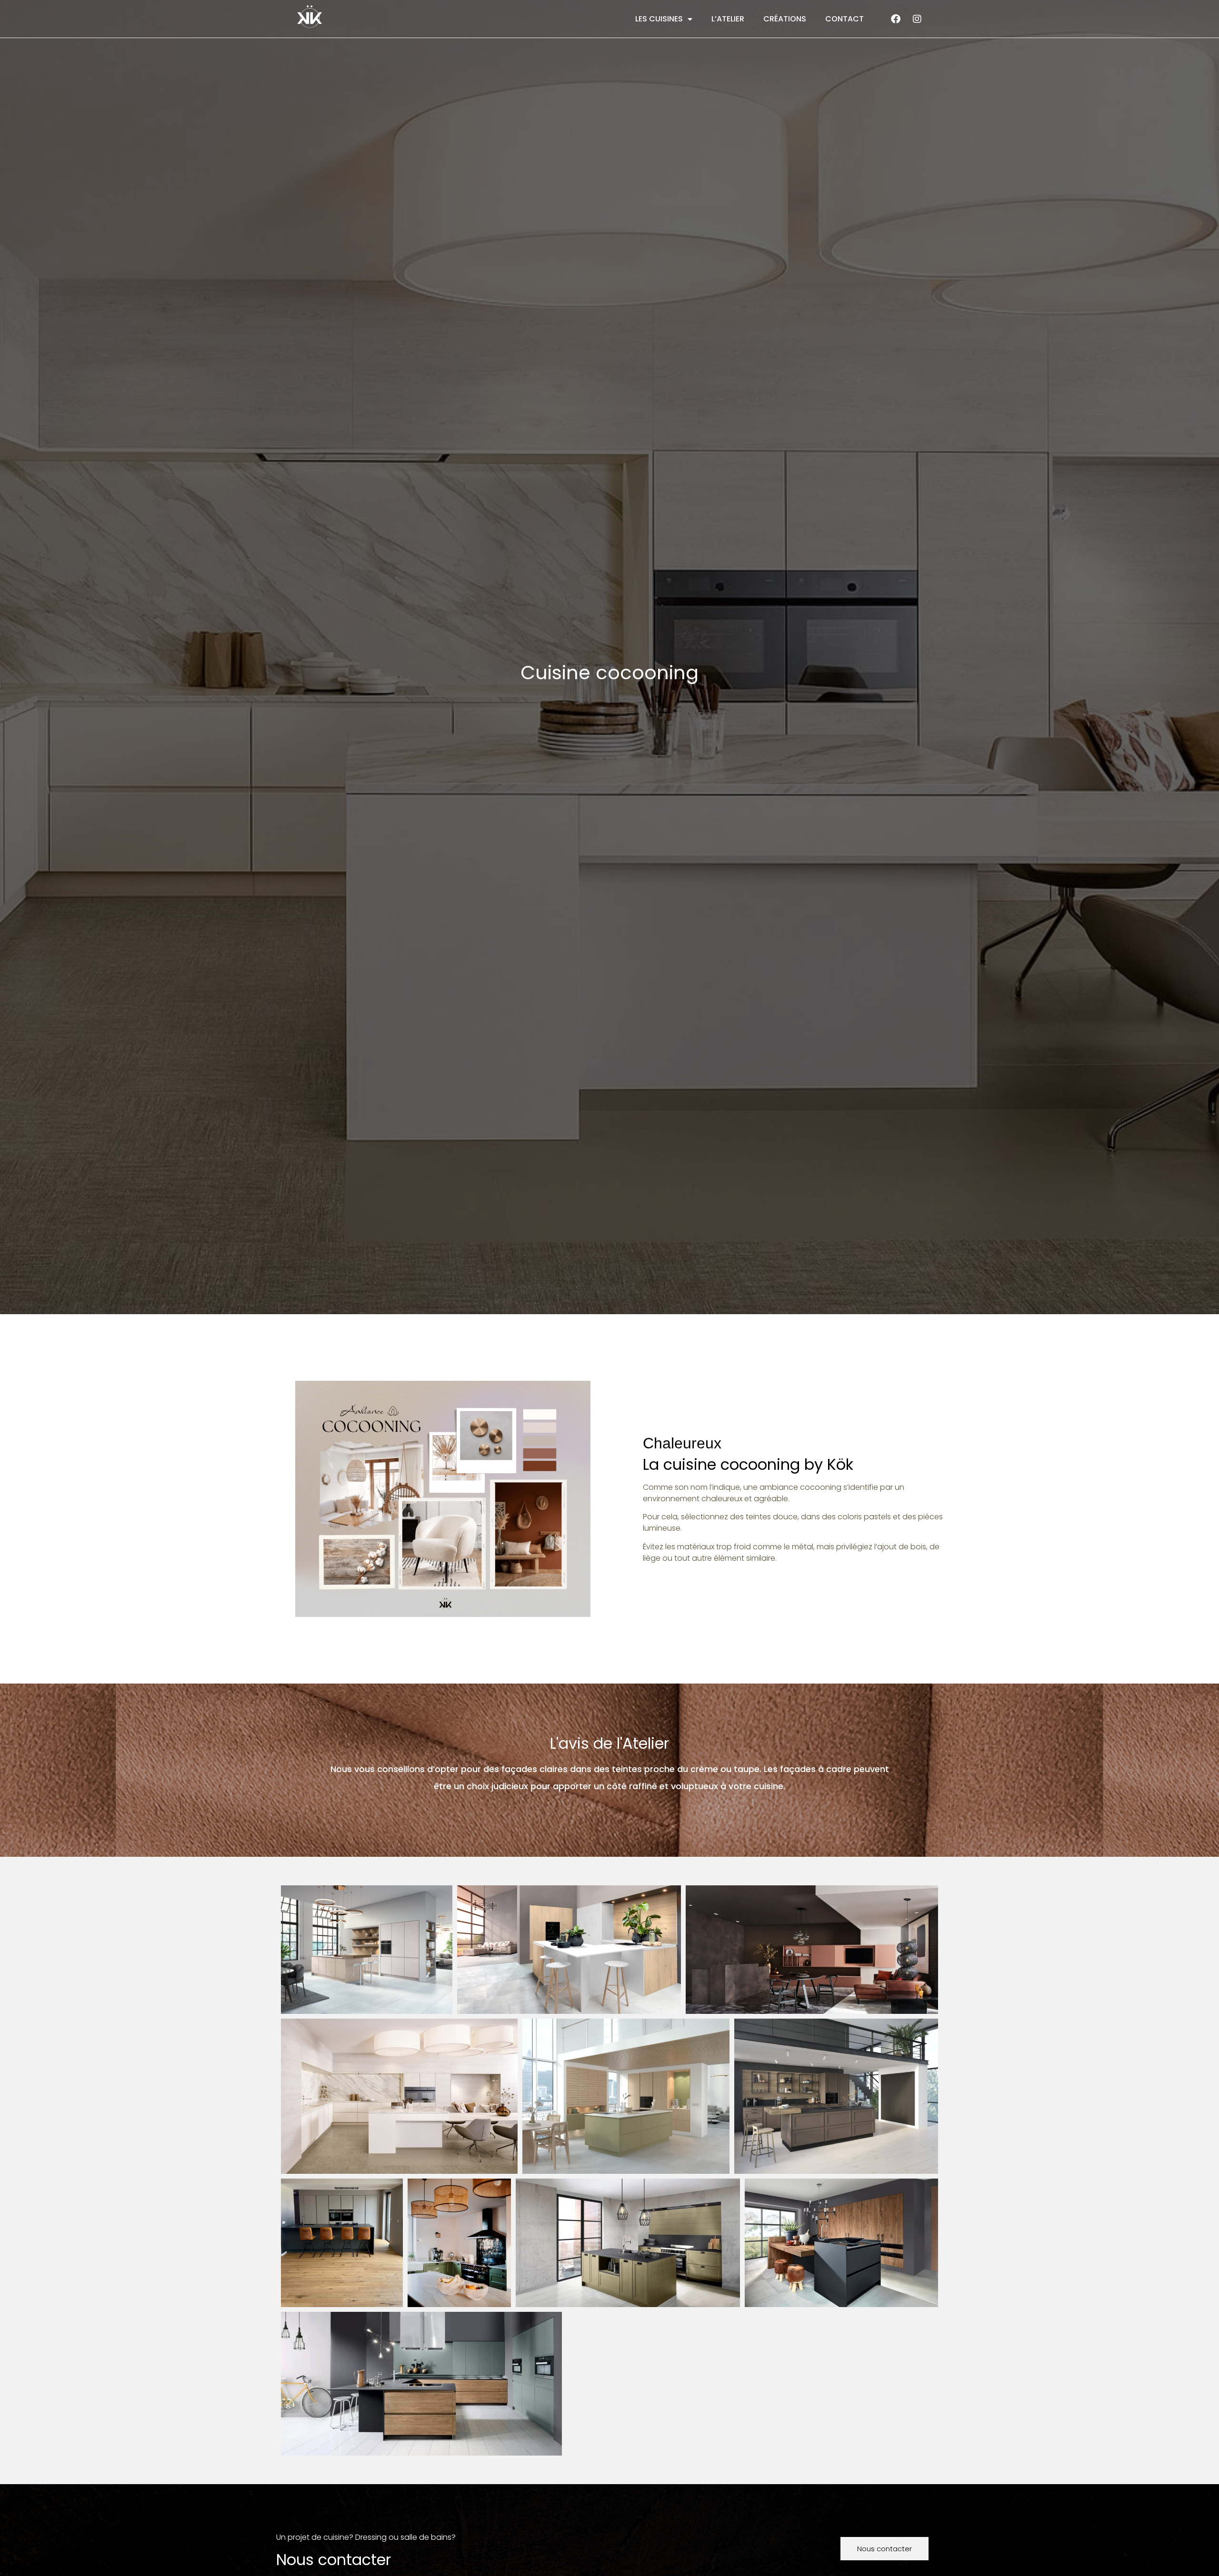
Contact (844, 19)
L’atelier (728, 19)
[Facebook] (896, 19)
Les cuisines (659, 19)
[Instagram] (917, 19)
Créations (785, 19)
